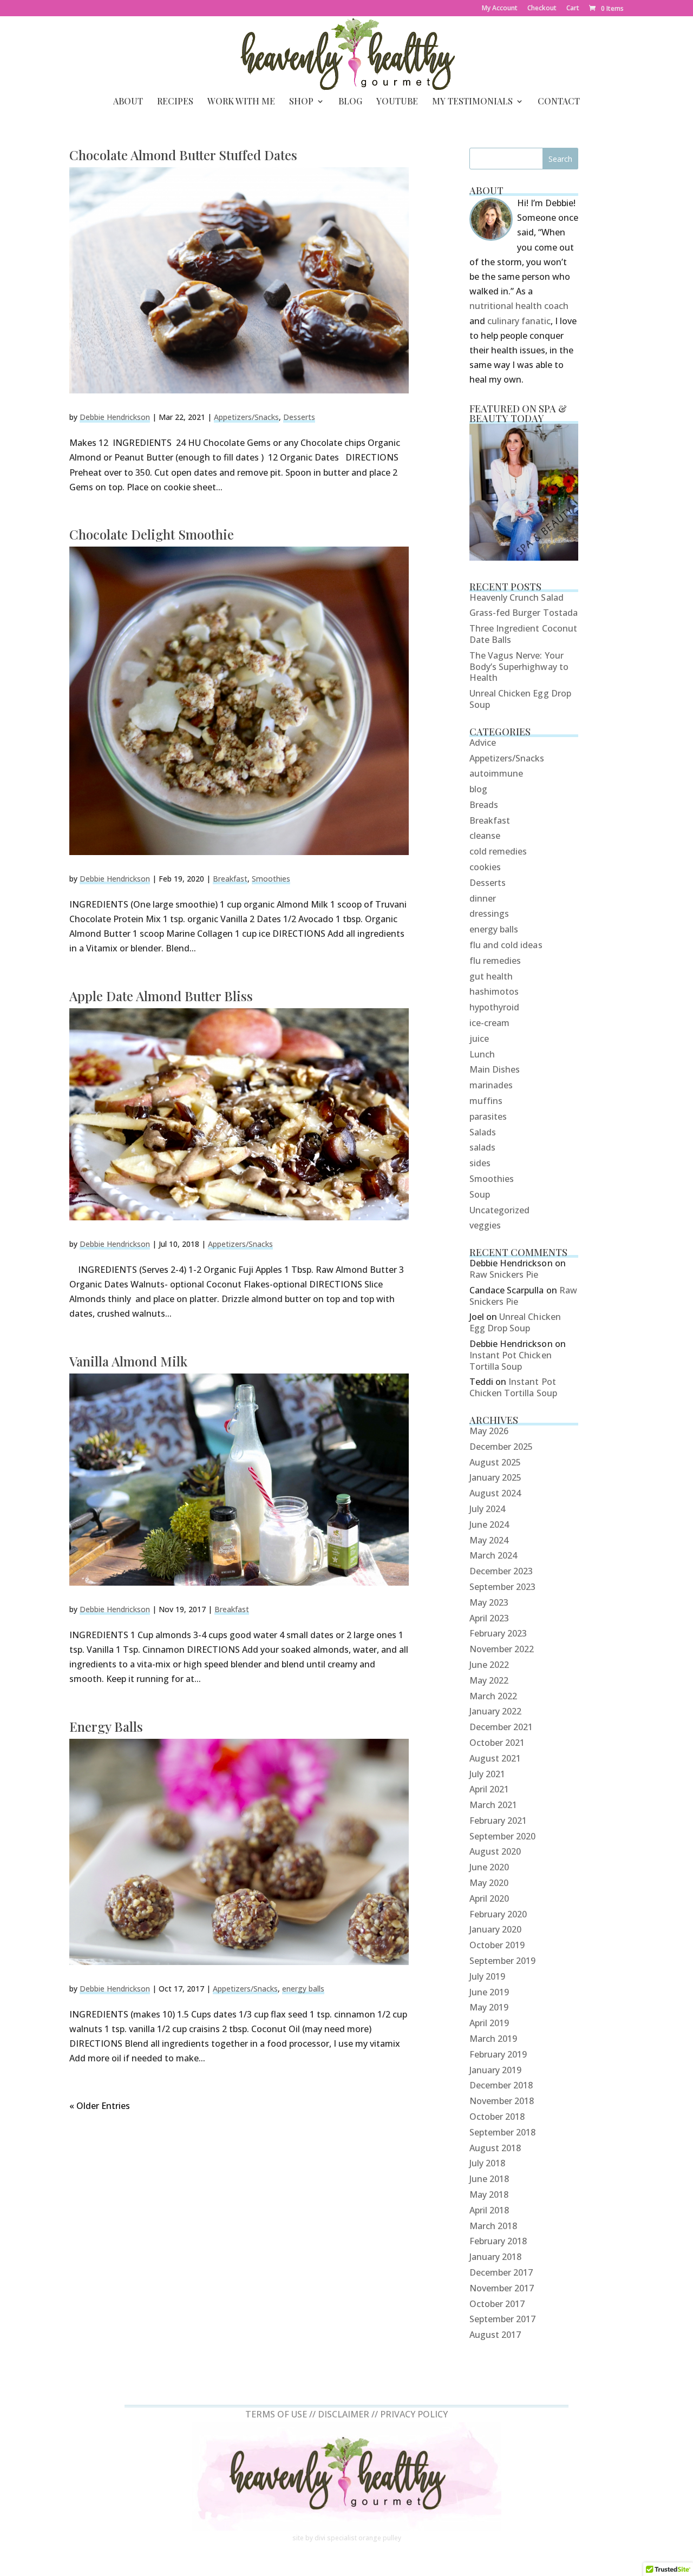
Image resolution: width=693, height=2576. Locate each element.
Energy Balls (106, 1726)
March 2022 (493, 1696)
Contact (559, 102)
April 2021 (489, 1789)
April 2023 (489, 1618)
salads (482, 1147)
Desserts (299, 417)
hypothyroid (495, 1007)
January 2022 (496, 1711)
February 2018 (498, 2241)
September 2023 (503, 1587)
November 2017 (502, 2288)
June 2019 (489, 1992)
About (128, 102)
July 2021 (487, 1774)
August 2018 (495, 2148)
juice (479, 1039)
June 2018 (489, 2179)
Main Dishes (495, 1069)
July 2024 (487, 1509)
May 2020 (489, 1883)
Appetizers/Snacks (246, 417)
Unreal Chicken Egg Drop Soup (520, 699)
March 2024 (493, 1555)
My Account (500, 9)
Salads (483, 1132)
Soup (480, 1194)
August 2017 (495, 2335)
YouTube (397, 102)
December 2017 (501, 2272)
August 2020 (495, 1851)
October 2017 (497, 2304)
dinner (483, 898)
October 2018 (497, 2117)
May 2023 (489, 1602)
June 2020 (489, 1867)
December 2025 (501, 1447)
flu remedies (495, 961)
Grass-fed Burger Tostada (524, 613)
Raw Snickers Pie (504, 1274)
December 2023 (501, 1571)
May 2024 (489, 1540)
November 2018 (502, 2101)
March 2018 (493, 2226)
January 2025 (496, 1477)
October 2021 (497, 1743)
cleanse (485, 836)
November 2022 (502, 1649)
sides (480, 1163)
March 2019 (493, 2039)
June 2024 (489, 1524)
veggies (485, 1225)
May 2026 (489, 1431)
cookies (485, 867)
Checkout (542, 9)
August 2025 (495, 1462)
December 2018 (501, 2085)
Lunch (482, 1054)
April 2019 (489, 2023)
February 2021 (498, 1821)
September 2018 (503, 2132)
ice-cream (489, 1023)
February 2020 (498, 1914)
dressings (489, 914)
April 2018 (489, 2210)
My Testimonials (472, 102)
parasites (488, 1116)
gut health (491, 976)
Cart (573, 9)
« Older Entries (100, 2106)
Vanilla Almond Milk (128, 1361)
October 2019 (497, 1945)
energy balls (303, 1989)
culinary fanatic (519, 321)
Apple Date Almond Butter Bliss (161, 996)
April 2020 (489, 1898)
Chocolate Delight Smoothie (152, 534)
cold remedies (498, 851)
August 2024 (495, 1493)
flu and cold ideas (506, 945)
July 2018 (487, 2163)
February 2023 (498, 1633)
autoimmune (496, 773)
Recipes (175, 102)
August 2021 (495, 1758)
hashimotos (494, 991)
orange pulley (380, 2538)
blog (478, 789)
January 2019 (496, 2070)
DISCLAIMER (344, 2414)
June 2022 (489, 1665)
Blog (350, 102)
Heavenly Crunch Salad (517, 597)
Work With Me (241, 102)
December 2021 (501, 1727)
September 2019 (503, 1961)
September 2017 (503, 2319)
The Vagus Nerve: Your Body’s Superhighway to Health (519, 667)
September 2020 (503, 1836)
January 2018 (496, 2257)
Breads (484, 805)
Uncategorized (500, 1210)
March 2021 (493, 1805)
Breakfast (230, 879)
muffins (486, 1101)
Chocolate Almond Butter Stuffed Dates (183, 155)
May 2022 (489, 1680)
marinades (491, 1085)
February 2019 (498, 2054)
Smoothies (271, 879)
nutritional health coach (519, 306)
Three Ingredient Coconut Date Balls (523, 634)
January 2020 (496, 1929)
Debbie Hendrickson (115, 417)
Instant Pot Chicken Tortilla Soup (511, 1361)
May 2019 (489, 2007)
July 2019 (487, 1976)
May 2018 (489, 2194)
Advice (483, 742)
